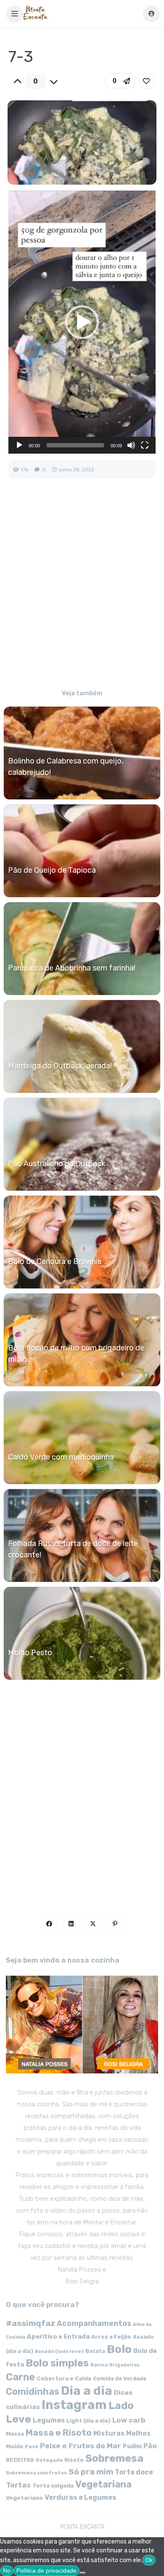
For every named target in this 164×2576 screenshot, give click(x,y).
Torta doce (134, 2472)
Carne (20, 2377)
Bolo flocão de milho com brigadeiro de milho (76, 1354)
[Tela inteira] (145, 445)
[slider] (75, 445)
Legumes (49, 2420)
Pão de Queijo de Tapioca (52, 870)
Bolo (119, 2349)
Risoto (74, 2460)
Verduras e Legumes (81, 2497)
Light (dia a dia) (89, 2421)
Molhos (138, 2433)
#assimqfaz (30, 2323)
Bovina (99, 2365)
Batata (95, 2351)
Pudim (132, 2446)
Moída (15, 2446)
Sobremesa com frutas (36, 2473)
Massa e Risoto (59, 2433)
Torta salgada (53, 2485)
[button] (15, 14)
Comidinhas (33, 2392)
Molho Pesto (30, 1653)
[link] (146, 81)
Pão (150, 2446)
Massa (15, 2433)
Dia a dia (87, 2390)
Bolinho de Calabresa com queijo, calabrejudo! (66, 767)
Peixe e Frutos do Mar (81, 2446)
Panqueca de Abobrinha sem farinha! (72, 968)
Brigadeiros (124, 2365)
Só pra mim (91, 2472)
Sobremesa (114, 2458)
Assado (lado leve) (59, 2351)
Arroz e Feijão (111, 2337)
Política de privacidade (46, 2571)
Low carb (129, 2420)
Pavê (32, 2447)
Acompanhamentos (94, 2323)
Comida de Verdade (120, 2378)
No (7, 2571)
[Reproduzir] (19, 445)
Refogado (49, 2460)
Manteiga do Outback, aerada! (60, 1066)
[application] (82, 322)
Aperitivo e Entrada (58, 2337)
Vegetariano (24, 2498)
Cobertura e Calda (64, 2378)
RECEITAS (20, 2460)
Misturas (109, 2433)
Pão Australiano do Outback (57, 1164)
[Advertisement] (82, 590)
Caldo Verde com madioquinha (61, 1457)
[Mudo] (131, 445)
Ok (149, 2560)
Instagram (74, 2405)
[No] (82, 2573)
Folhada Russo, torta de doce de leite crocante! (73, 1549)
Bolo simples (57, 2363)
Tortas (18, 2485)
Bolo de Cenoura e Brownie (55, 1261)
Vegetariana (103, 2484)
